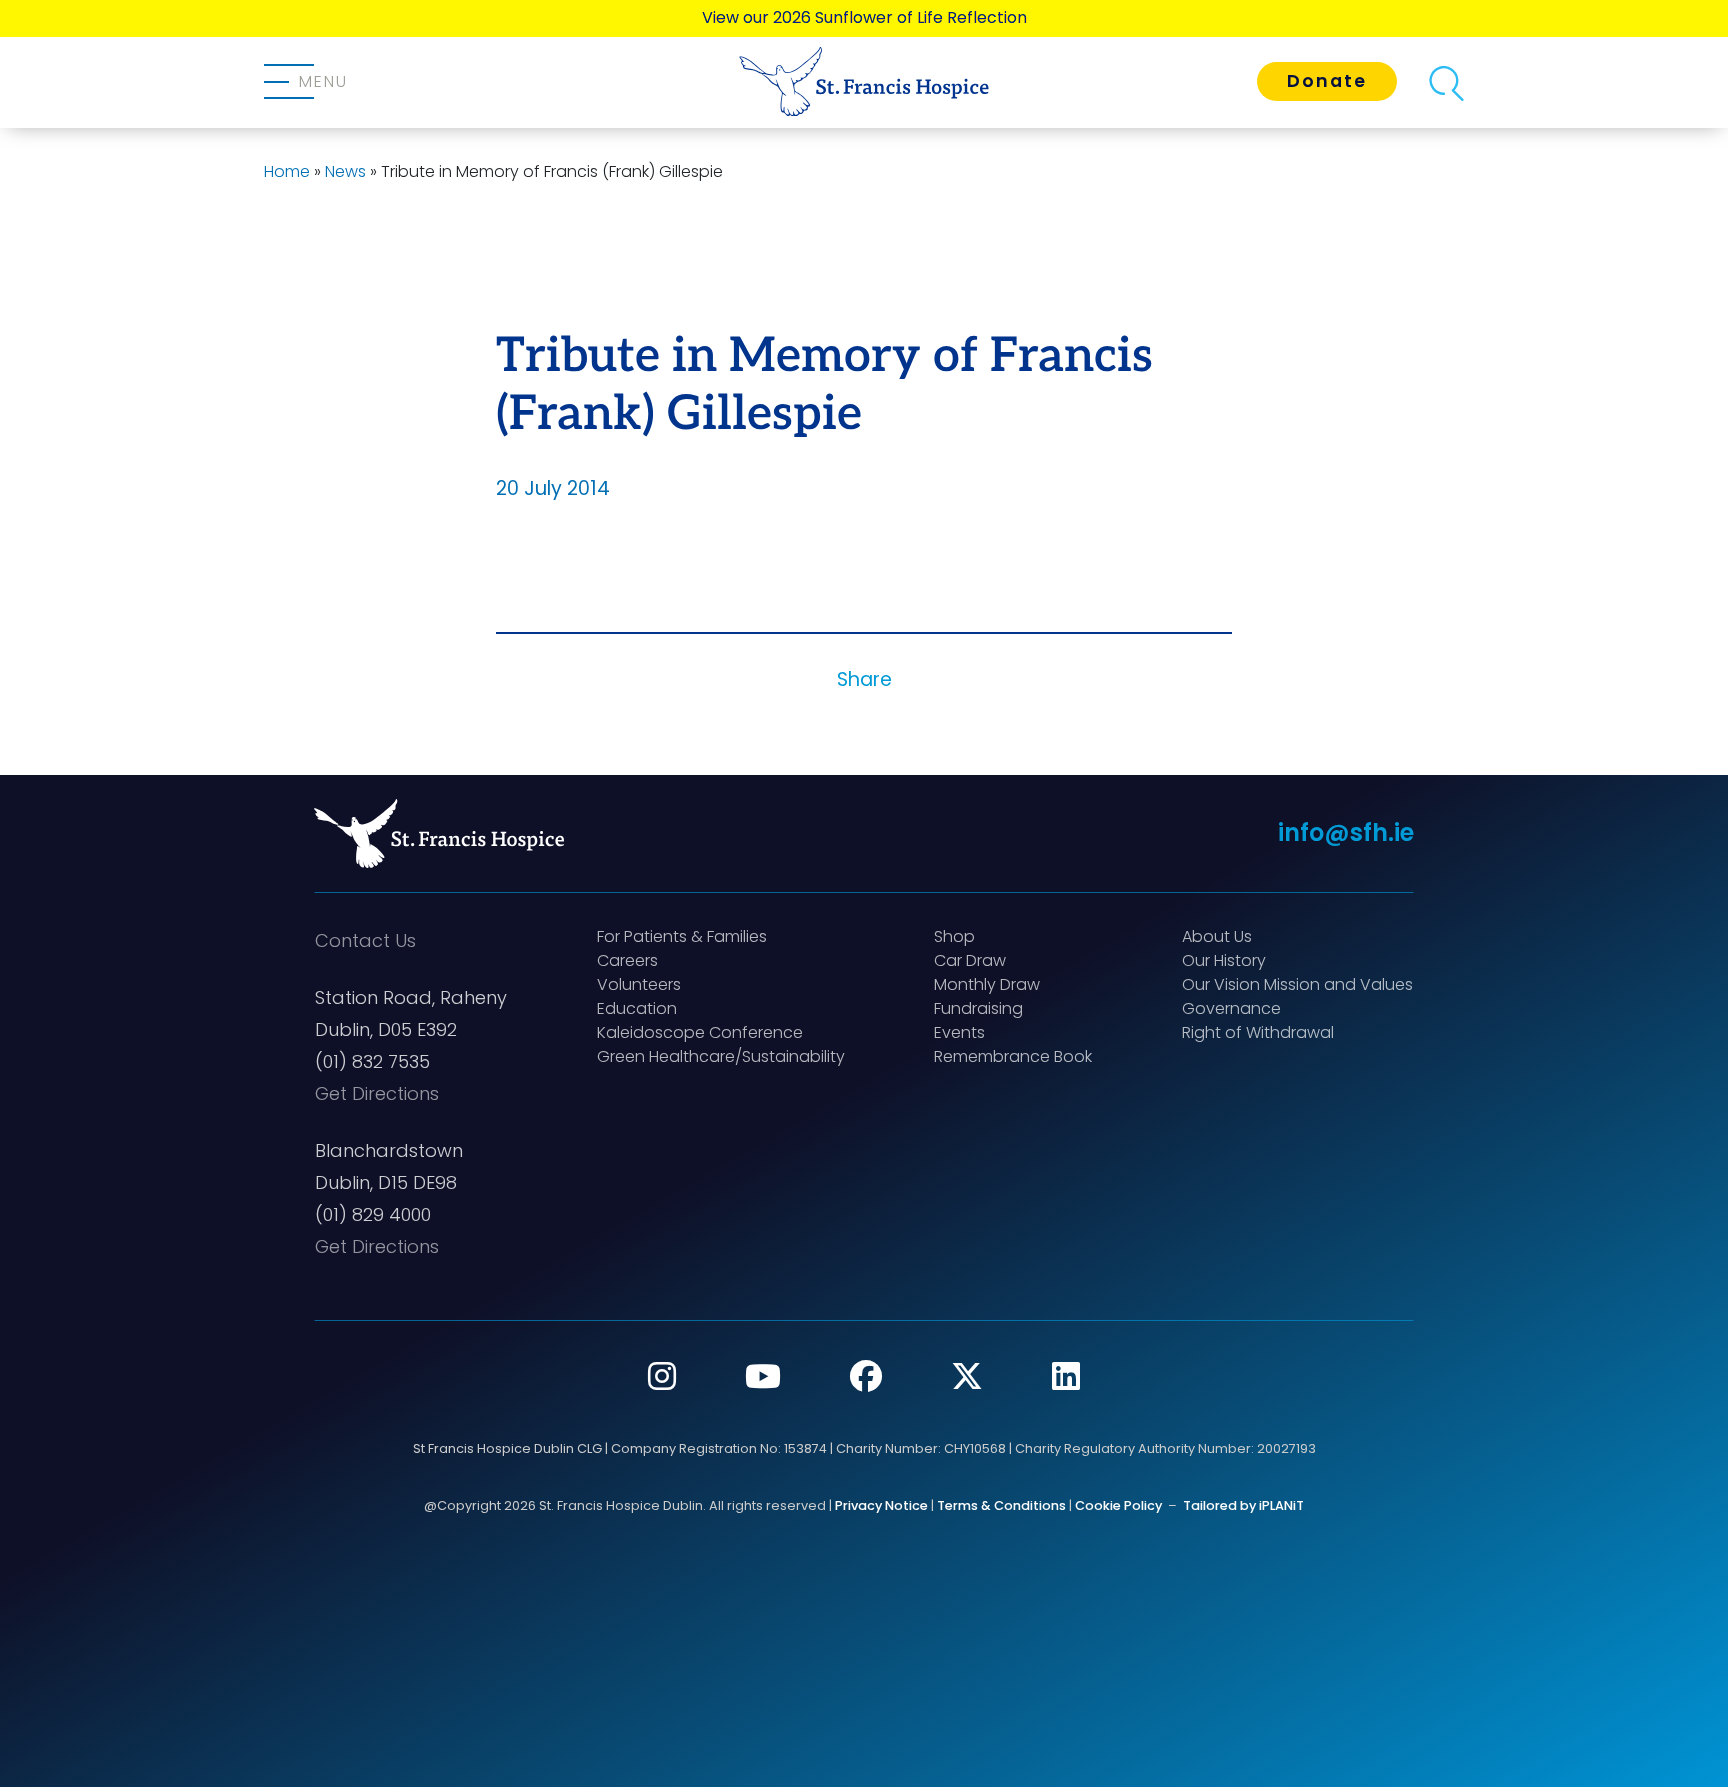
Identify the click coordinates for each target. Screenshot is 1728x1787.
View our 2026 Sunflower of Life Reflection (864, 17)
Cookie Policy (1118, 1505)
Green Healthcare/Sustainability (721, 1056)
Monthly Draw (987, 984)
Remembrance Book (1013, 1056)
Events (959, 1032)
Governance (1231, 1008)
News (345, 171)
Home (287, 171)
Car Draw (970, 960)
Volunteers (639, 984)
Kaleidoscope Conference (700, 1032)
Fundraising (978, 1008)
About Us (1217, 936)
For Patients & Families (682, 936)
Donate (1327, 81)
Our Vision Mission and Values (1297, 984)
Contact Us (365, 940)
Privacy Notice (881, 1505)
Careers (627, 960)
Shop (954, 936)
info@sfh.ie (1346, 832)
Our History (1224, 960)
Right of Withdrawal (1258, 1032)
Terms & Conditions (1001, 1505)
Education (637, 1008)
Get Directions (377, 1093)
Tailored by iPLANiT (1243, 1505)
